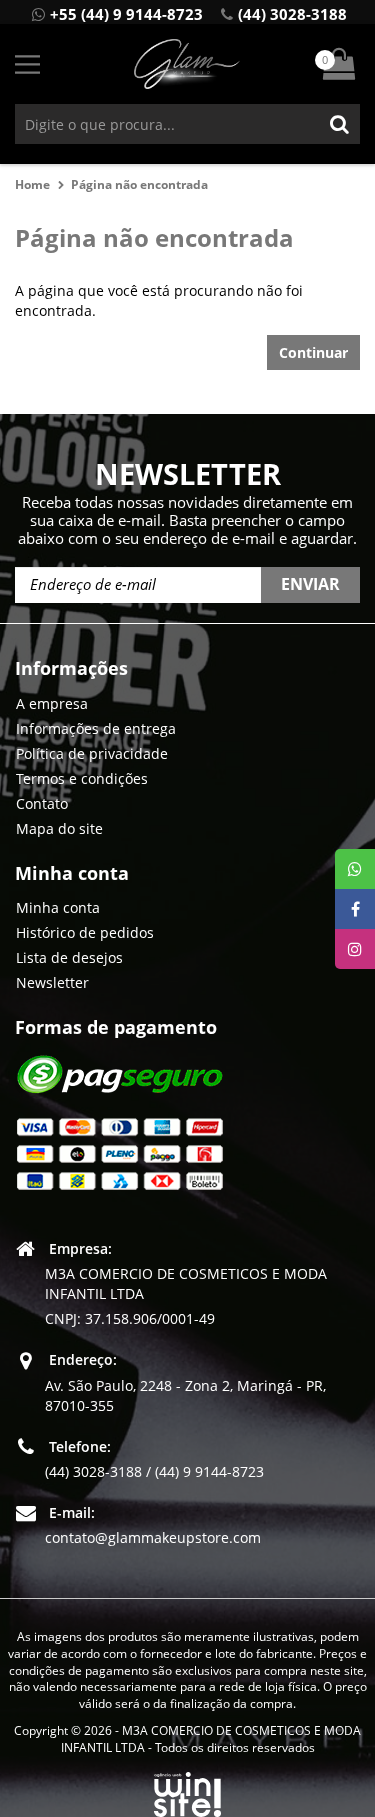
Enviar (310, 584)
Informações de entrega (96, 728)
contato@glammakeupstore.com (153, 1537)
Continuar (313, 352)
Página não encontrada (139, 184)
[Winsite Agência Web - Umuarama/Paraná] (187, 1790)
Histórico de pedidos (85, 932)
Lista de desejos (69, 957)
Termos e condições (82, 778)
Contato (42, 803)
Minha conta (58, 907)
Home (32, 184)
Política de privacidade (92, 753)
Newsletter (52, 982)
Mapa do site (59, 828)
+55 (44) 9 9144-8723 (126, 14)
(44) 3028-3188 (292, 14)
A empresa (52, 703)
